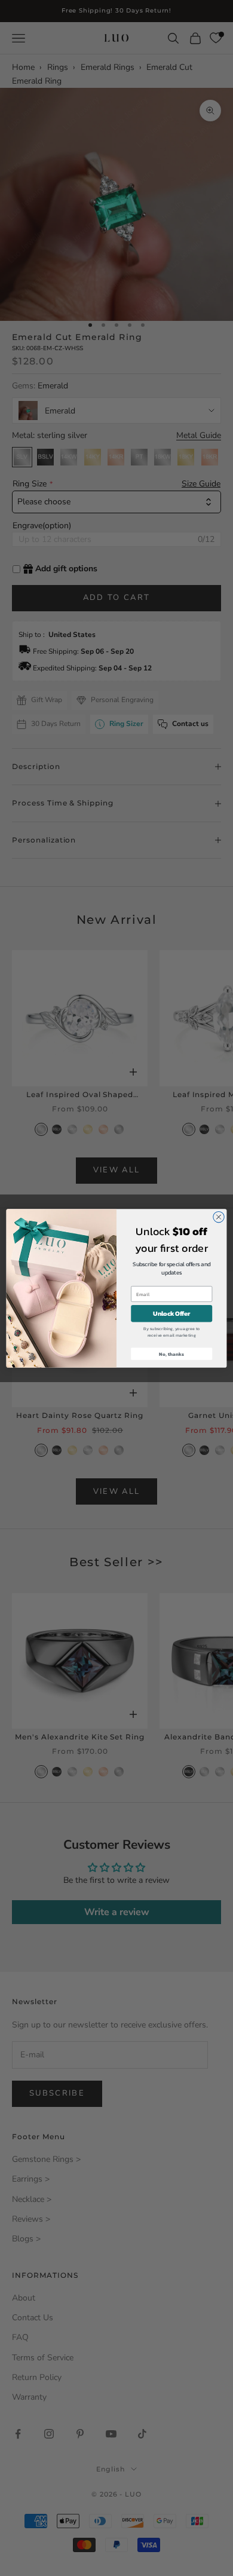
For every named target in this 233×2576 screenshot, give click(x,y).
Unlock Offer (171, 1313)
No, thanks (171, 1354)
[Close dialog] (219, 1217)
